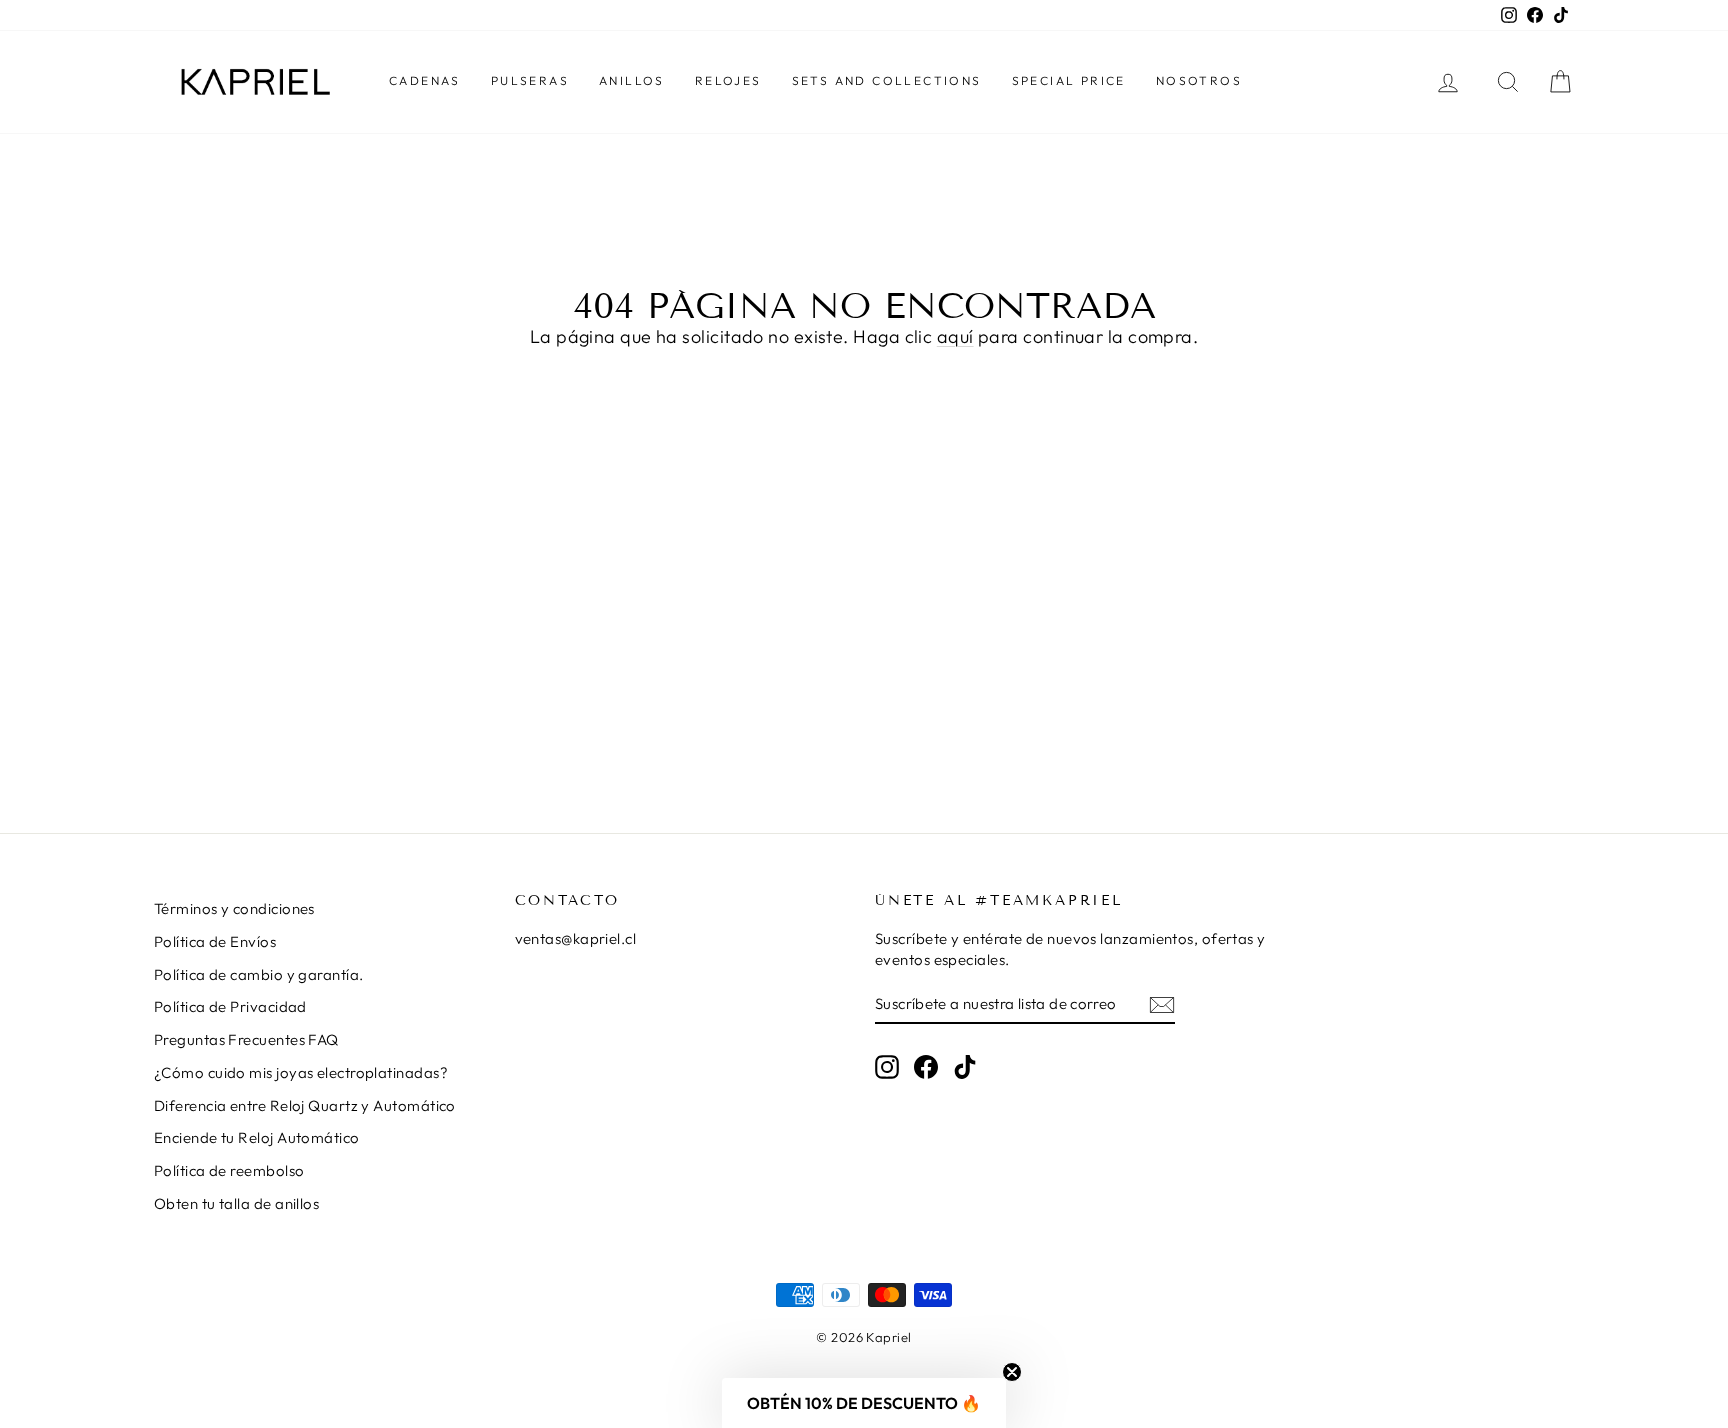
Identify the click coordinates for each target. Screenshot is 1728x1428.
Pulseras (530, 80)
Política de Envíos (215, 941)
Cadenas (425, 80)
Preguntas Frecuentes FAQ (246, 1039)
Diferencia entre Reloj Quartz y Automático (305, 1105)
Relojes (728, 80)
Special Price (1069, 80)
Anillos (632, 80)
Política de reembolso (229, 1170)
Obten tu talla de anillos (236, 1203)
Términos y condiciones (234, 908)
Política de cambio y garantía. (259, 974)
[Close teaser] (1012, 1372)
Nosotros (1199, 80)
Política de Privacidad (230, 1006)
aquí (955, 336)
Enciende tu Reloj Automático (257, 1137)
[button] (864, 1403)
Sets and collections (887, 80)
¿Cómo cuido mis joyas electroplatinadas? (301, 1072)
